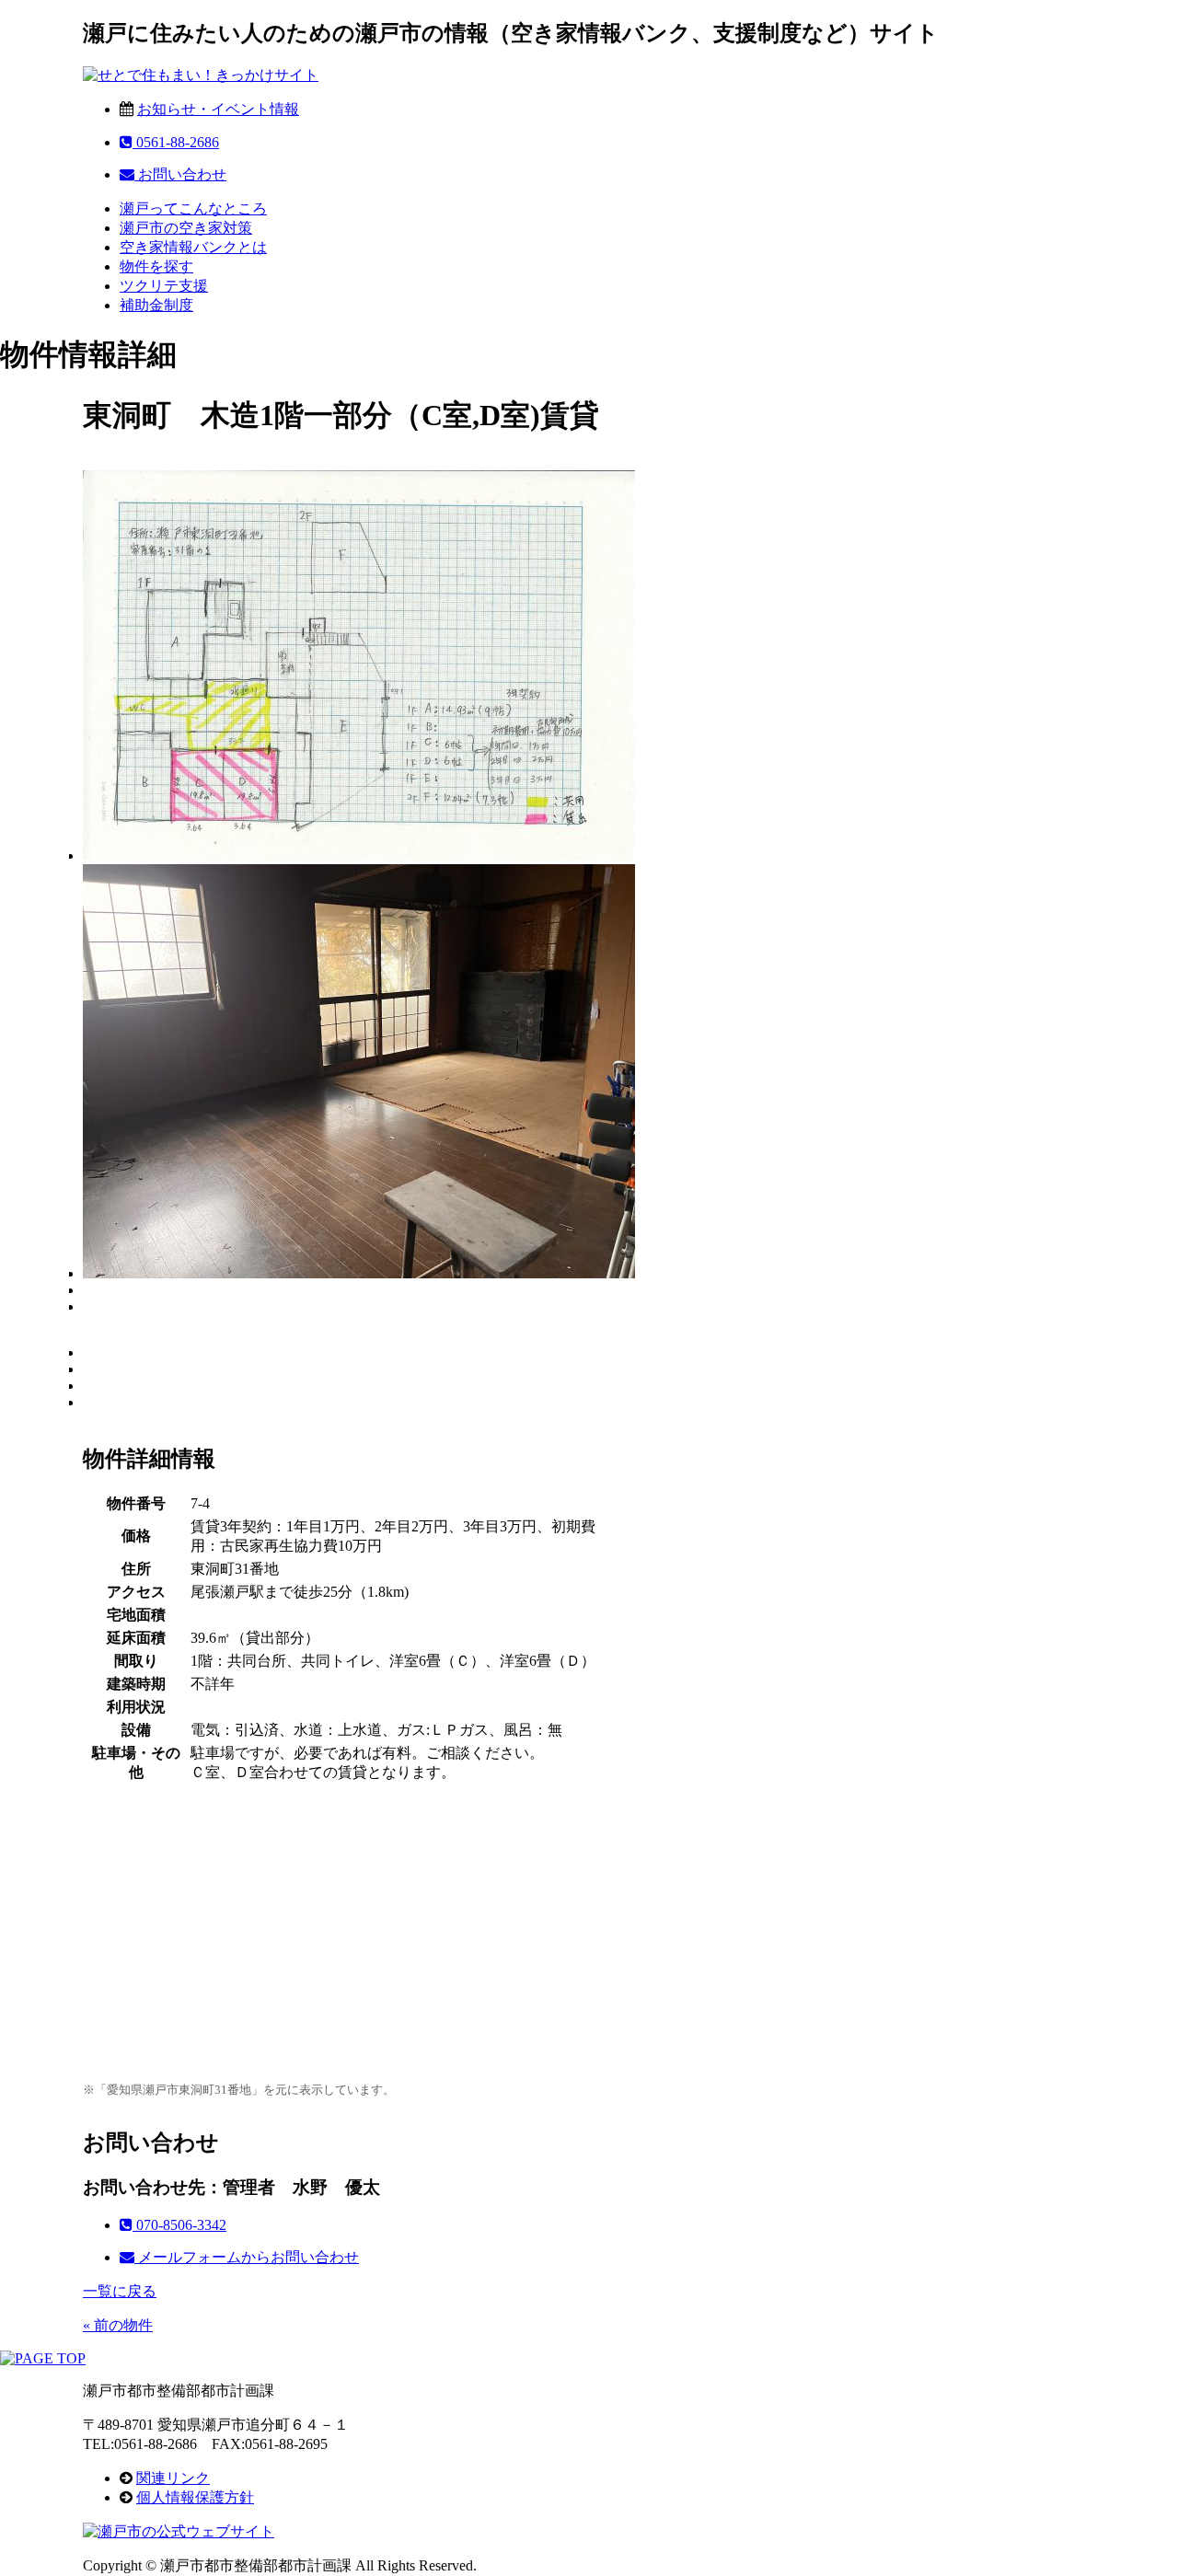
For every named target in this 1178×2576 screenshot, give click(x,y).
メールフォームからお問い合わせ (247, 2257)
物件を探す (156, 266)
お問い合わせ (180, 174)
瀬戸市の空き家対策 (186, 228)
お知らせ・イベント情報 (218, 109)
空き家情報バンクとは (193, 247)
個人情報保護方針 (195, 2497)
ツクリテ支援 (164, 286)
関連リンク (173, 2478)
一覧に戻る (120, 2291)
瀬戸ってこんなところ (193, 208)
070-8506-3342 (179, 2225)
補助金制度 (156, 305)
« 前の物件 (118, 2325)
